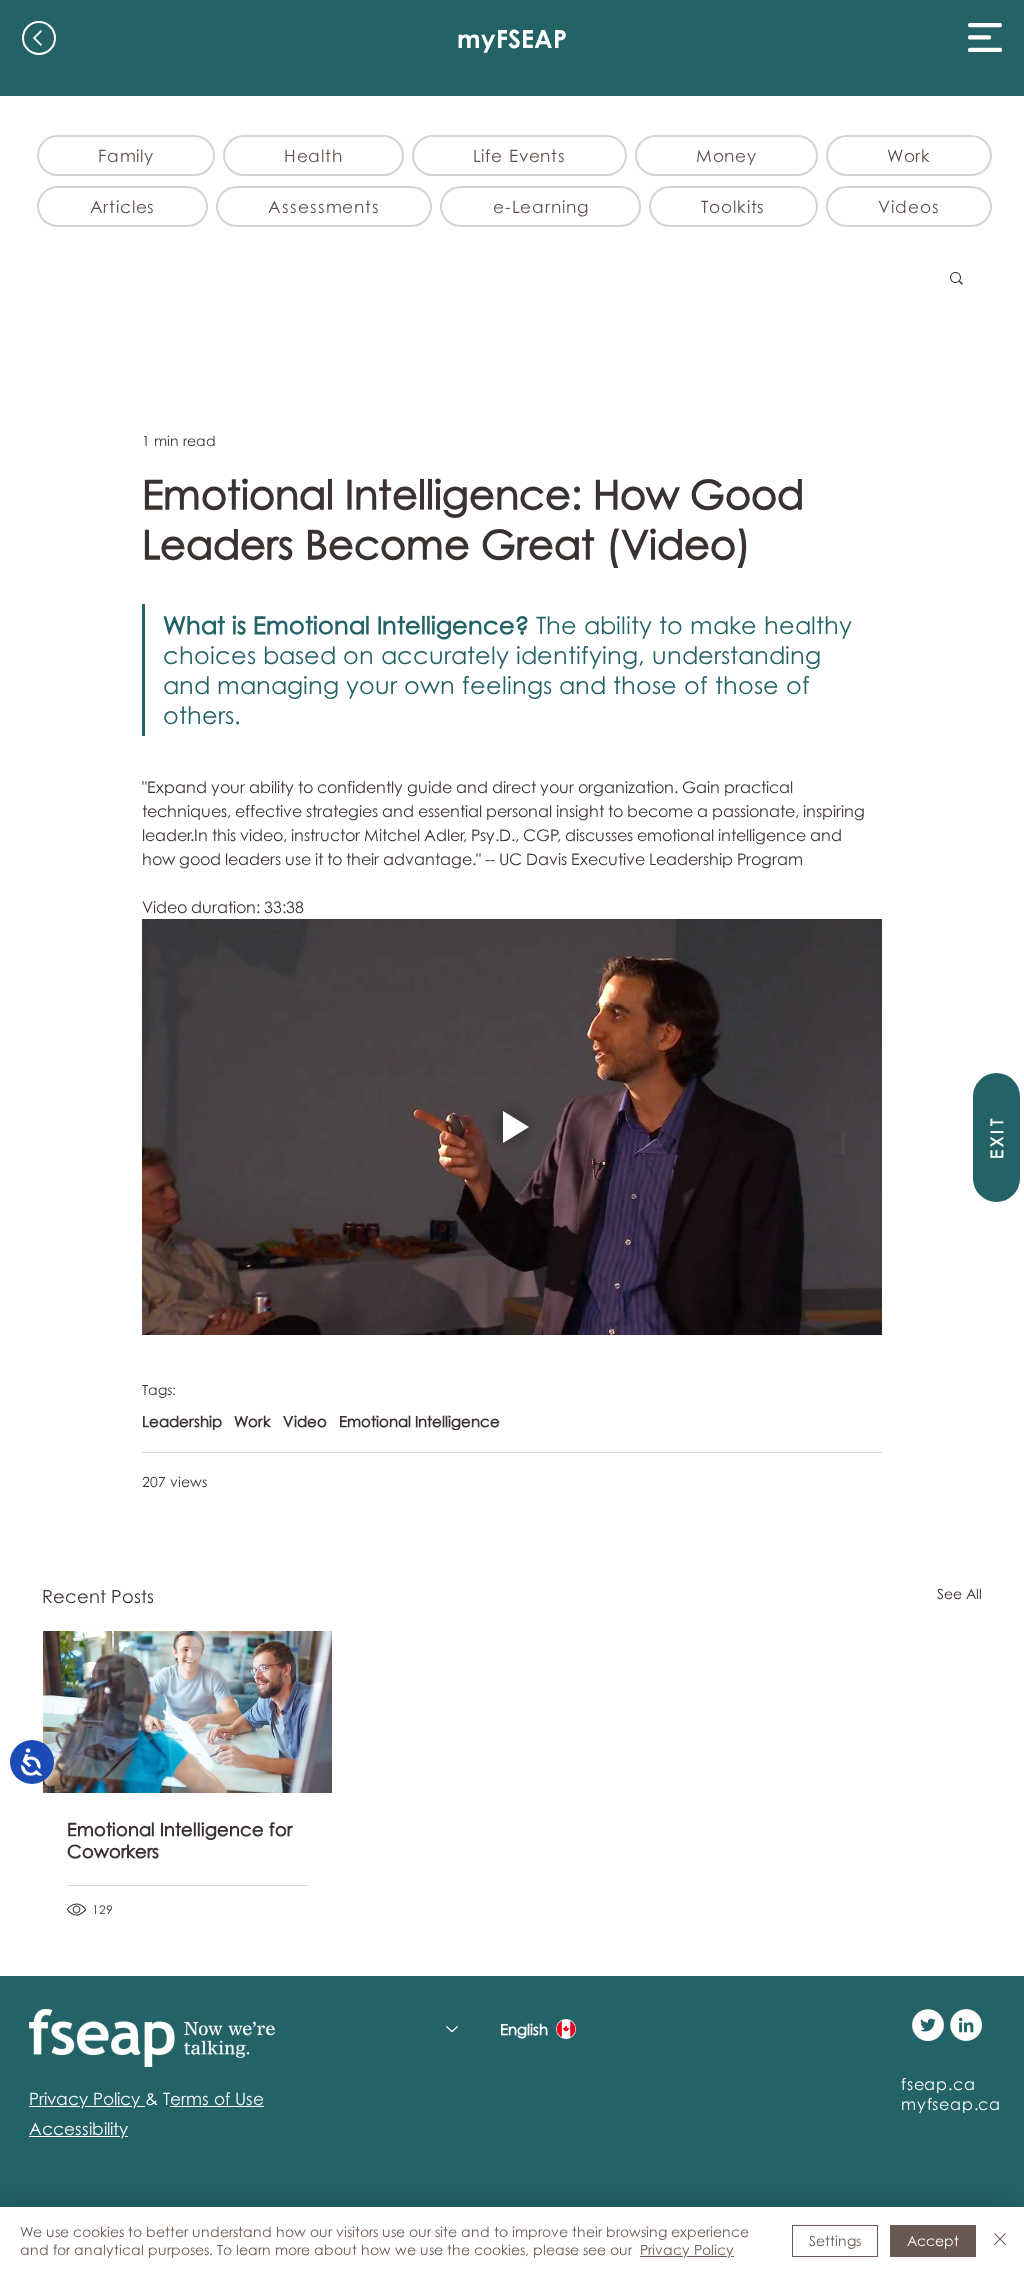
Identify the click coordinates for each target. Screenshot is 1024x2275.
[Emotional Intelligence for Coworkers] (187, 1712)
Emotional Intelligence (419, 1421)
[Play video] (512, 1127)
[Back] (39, 38)
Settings (835, 2240)
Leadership (182, 1421)
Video (305, 1421)
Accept (933, 2240)
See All (959, 1593)
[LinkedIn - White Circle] (966, 2025)
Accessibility (78, 2128)
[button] (985, 37)
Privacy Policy (687, 2249)
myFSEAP (512, 38)
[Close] (1000, 2241)
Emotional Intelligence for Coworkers (179, 1840)
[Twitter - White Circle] (928, 2025)
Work (252, 1421)
